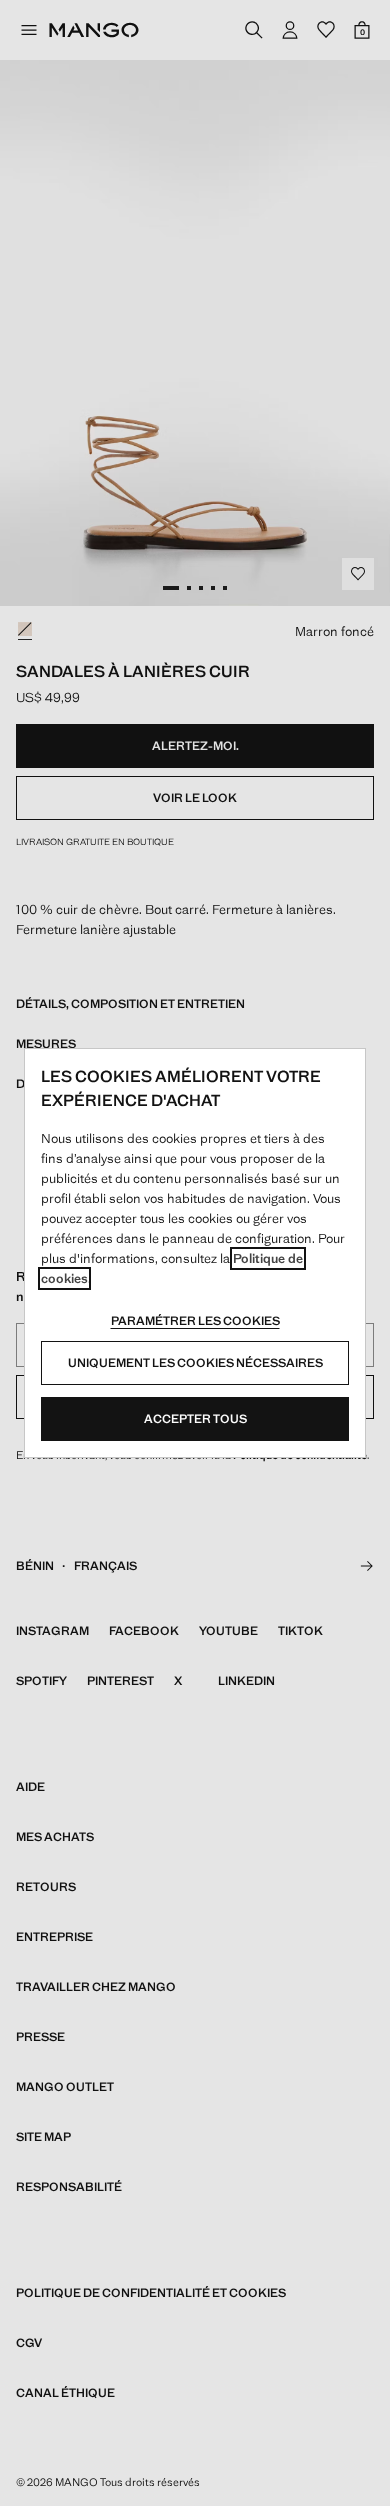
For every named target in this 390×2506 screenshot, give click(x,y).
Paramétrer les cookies (195, 1321)
